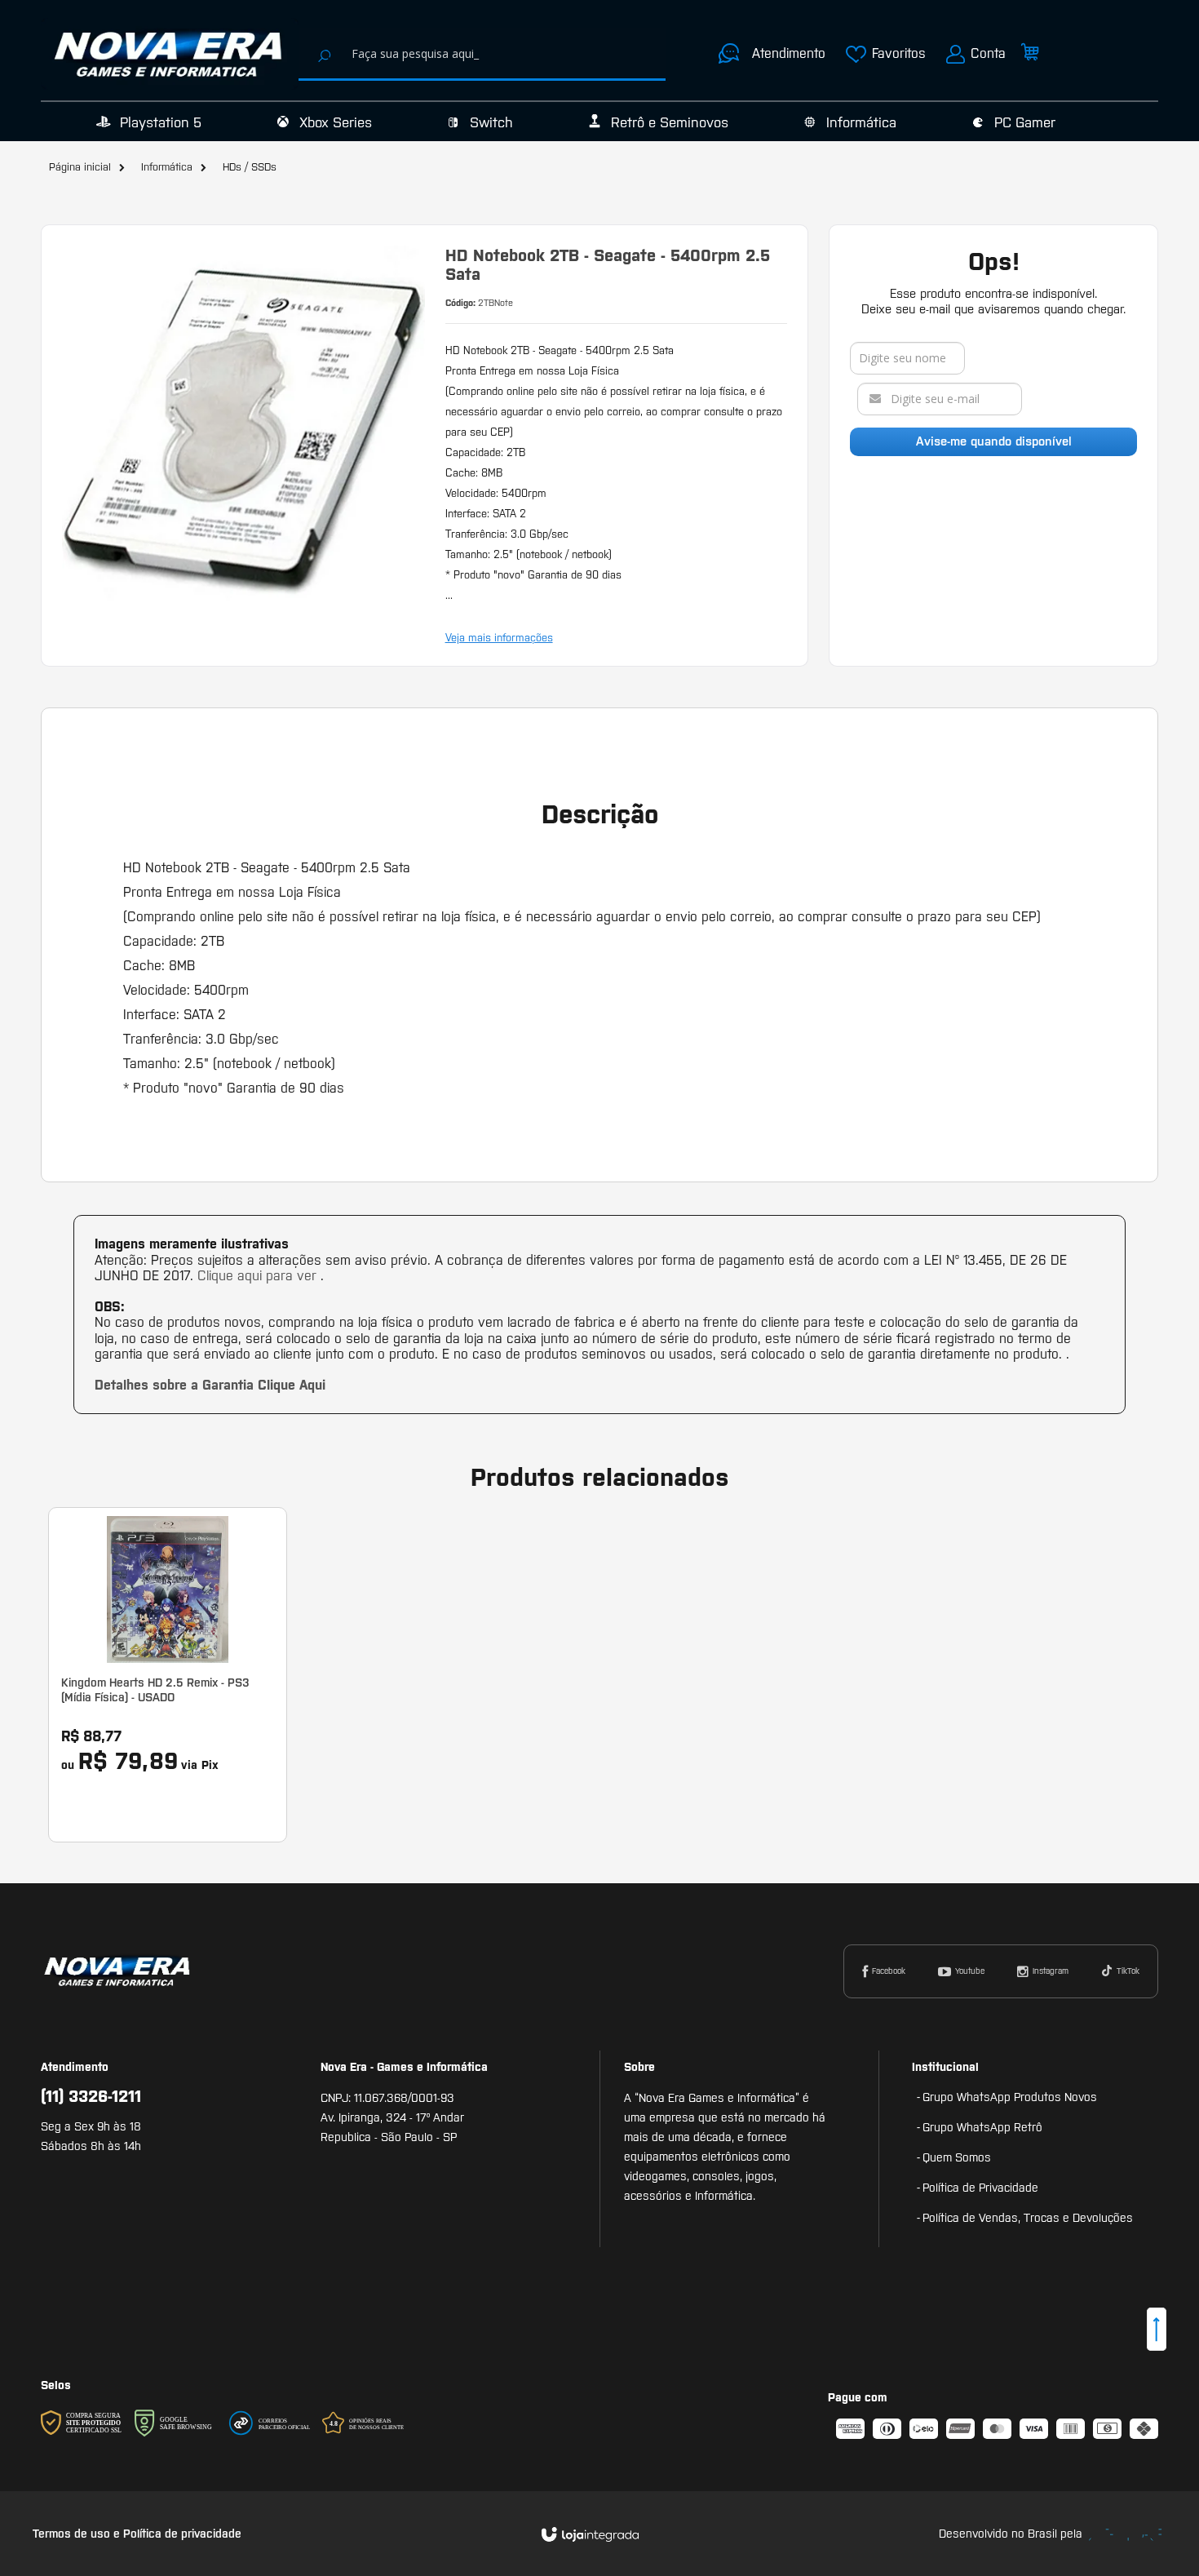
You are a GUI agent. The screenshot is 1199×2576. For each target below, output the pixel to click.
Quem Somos (957, 2157)
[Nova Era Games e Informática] (170, 54)
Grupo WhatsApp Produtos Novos (1010, 2097)
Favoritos (899, 53)
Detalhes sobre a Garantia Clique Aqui (210, 1385)
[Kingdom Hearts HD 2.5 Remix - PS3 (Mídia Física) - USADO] (168, 1675)
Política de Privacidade (980, 2188)
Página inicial (80, 167)
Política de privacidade (182, 2534)
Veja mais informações (499, 638)
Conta (988, 53)
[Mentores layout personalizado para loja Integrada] (1126, 2535)
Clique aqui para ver (259, 1275)
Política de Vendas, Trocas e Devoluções (1028, 2218)
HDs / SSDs (250, 167)
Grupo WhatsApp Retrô (982, 2127)
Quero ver (177, 1755)
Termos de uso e (78, 2534)
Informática (167, 167)
